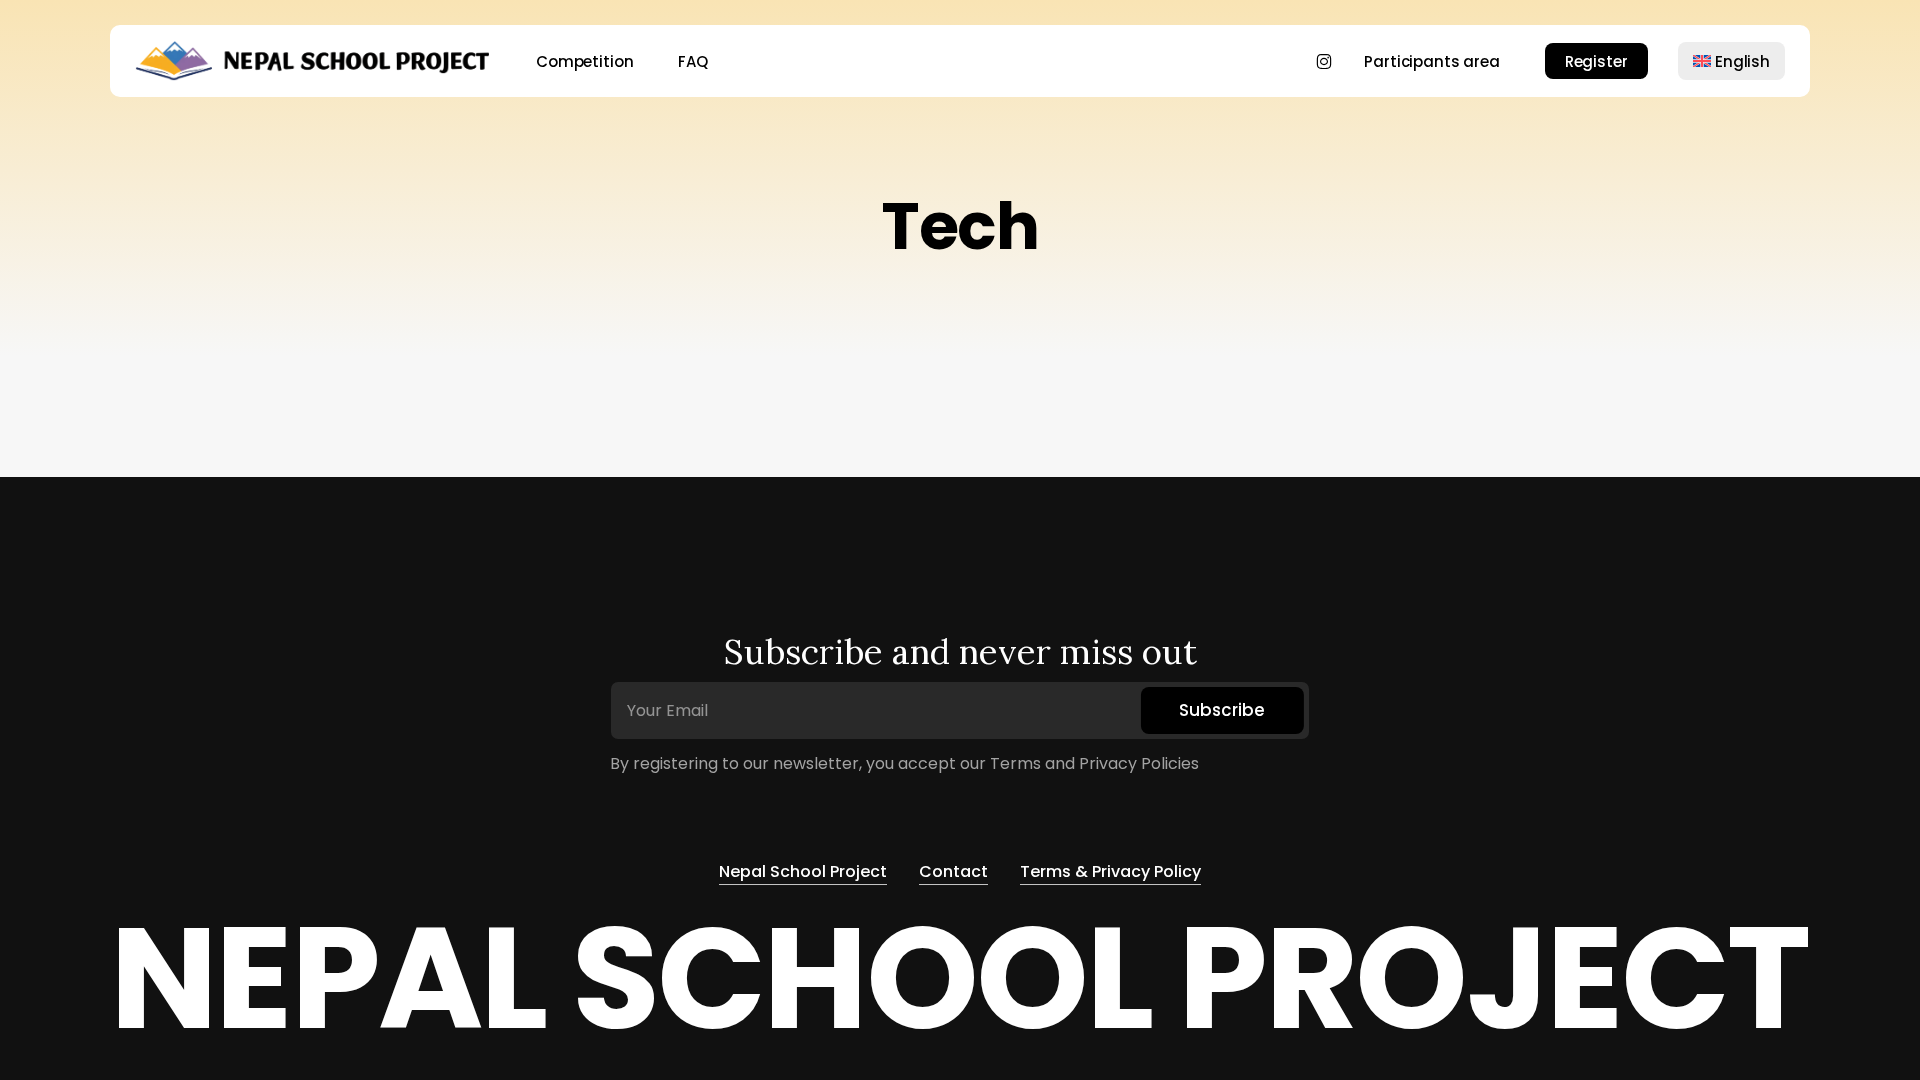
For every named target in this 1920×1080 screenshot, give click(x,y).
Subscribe (1222, 710)
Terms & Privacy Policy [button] (1110, 871)
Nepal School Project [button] (803, 871)
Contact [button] (953, 871)
